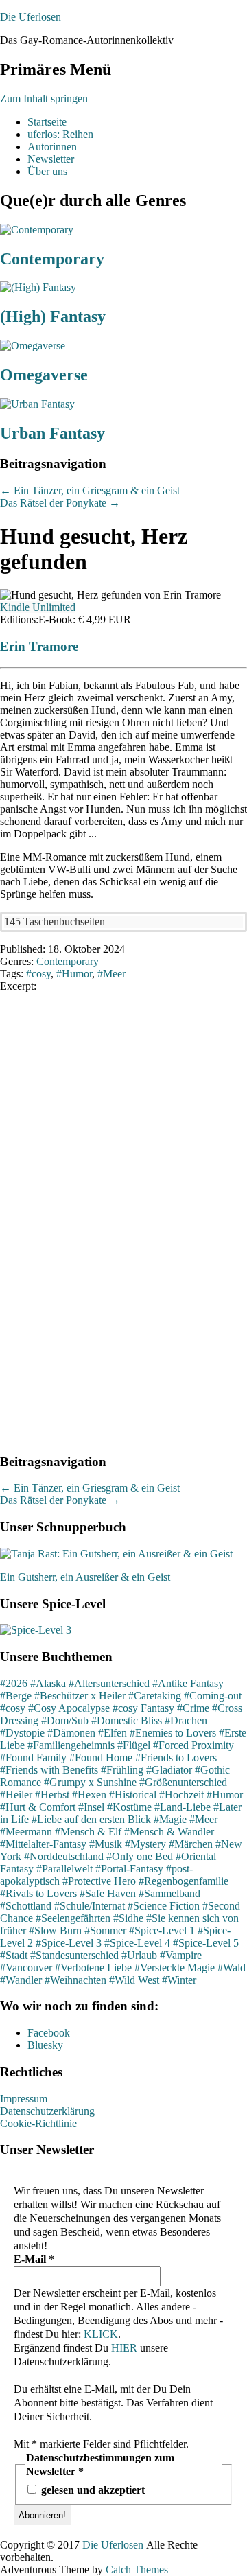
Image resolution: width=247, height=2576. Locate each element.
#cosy (13, 1708)
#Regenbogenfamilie (184, 1881)
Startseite (47, 122)
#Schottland (26, 1906)
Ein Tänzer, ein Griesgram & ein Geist (90, 490)
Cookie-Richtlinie (38, 2123)
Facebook (49, 2033)
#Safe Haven (108, 1893)
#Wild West (134, 1980)
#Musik (106, 1844)
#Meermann (26, 1832)
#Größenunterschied (183, 1782)
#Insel (91, 1807)
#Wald (232, 1968)
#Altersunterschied (109, 1683)
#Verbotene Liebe (93, 1968)
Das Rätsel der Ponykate (60, 503)
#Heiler (16, 1795)
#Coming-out (213, 1696)
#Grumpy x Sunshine (90, 1782)
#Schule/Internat (90, 1906)
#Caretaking (155, 1696)
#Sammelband (169, 1893)
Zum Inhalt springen (44, 98)
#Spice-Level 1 (162, 1930)
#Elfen (113, 1733)
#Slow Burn (55, 1930)
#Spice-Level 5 (206, 1943)
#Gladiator (169, 1770)
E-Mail (34, 2259)
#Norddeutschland (64, 1856)
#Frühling (122, 1770)
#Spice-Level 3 (69, 1943)
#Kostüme (129, 1807)
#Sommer (105, 1930)
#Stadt (14, 1955)
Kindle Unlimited (38, 607)
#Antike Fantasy (188, 1683)
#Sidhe (128, 1918)
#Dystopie (22, 1733)
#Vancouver (26, 1968)
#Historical (133, 1795)
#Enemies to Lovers (173, 1733)
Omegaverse (44, 375)
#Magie (170, 1819)
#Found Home (101, 1757)
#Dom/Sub (65, 1720)
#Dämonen (71, 1733)
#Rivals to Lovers (38, 1893)
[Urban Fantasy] (37, 404)
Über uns (47, 171)
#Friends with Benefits (49, 1770)
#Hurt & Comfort (38, 1807)
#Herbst (52, 1795)
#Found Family (33, 1757)
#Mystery (145, 1844)
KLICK (101, 2334)
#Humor (225, 1795)
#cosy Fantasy (143, 1708)
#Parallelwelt (64, 1869)
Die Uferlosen (31, 17)
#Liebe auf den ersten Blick (91, 1819)
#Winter (179, 1980)
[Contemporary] (37, 230)
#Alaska (48, 1683)
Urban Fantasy (52, 433)
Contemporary (52, 259)
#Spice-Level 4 (137, 1943)
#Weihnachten (75, 1980)
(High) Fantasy (53, 316)
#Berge (16, 1696)
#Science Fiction (164, 1906)
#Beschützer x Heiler (80, 1696)
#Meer (203, 1819)
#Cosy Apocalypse (69, 1708)
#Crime (193, 1708)
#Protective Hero (99, 1881)
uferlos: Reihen (60, 134)
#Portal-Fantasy (129, 1869)
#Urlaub (139, 1955)
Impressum (24, 2099)
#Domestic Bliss (127, 1720)
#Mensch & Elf (88, 1832)
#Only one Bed (140, 1856)
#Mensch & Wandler (169, 1832)
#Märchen (191, 1844)
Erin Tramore (39, 646)
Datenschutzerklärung (47, 2111)
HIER (124, 2348)
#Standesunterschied (74, 1955)
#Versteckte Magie (175, 1968)
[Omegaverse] (33, 346)
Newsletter (51, 159)
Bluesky (45, 2045)
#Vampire (181, 1955)
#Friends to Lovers (176, 1757)
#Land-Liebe (183, 1807)
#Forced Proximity (193, 1745)
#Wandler (21, 1980)
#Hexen (89, 1795)
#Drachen (186, 1720)
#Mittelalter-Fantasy (43, 1844)
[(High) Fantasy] (38, 287)
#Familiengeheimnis (71, 1745)
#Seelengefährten (73, 1918)
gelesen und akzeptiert (92, 2490)
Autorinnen (52, 147)
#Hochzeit (181, 1795)
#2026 (14, 1683)
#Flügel (134, 1745)
